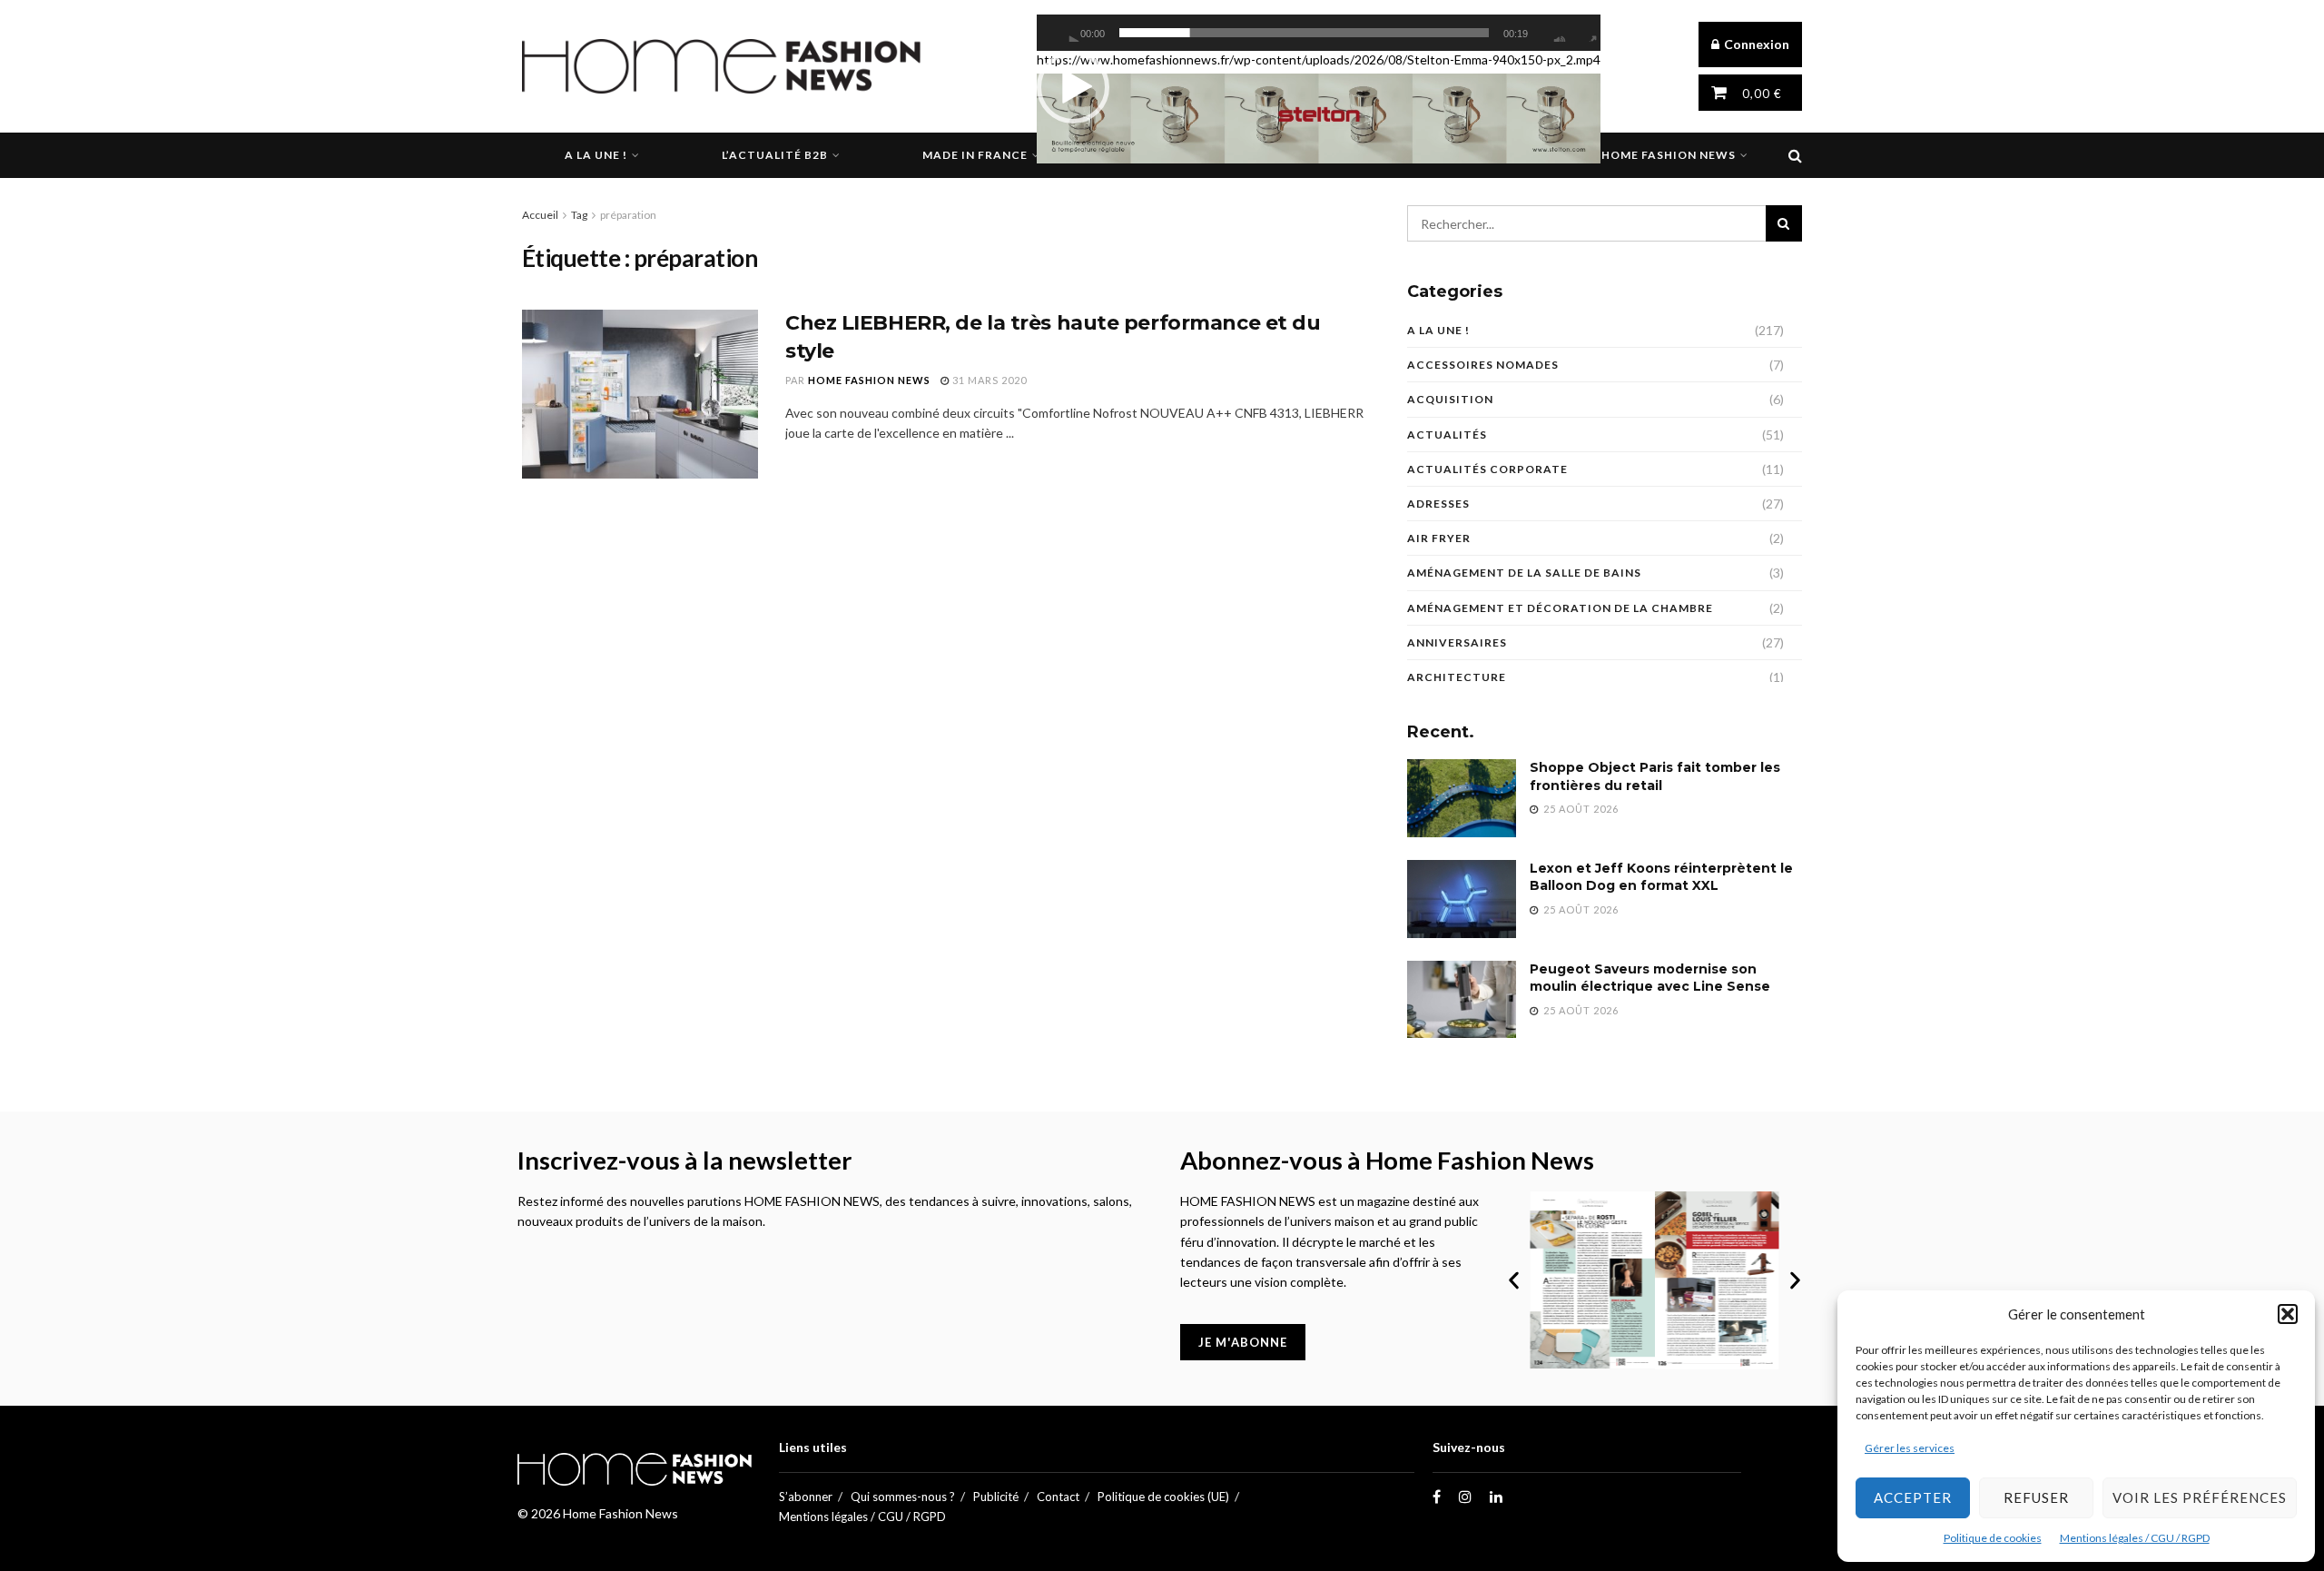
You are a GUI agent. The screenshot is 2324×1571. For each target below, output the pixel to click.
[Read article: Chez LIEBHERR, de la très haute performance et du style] (640, 394)
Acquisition (1450, 399)
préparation (628, 215)
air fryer (1439, 538)
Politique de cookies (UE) (1163, 1497)
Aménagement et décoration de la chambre (1560, 608)
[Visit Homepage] (721, 66)
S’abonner (806, 1497)
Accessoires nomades (1483, 365)
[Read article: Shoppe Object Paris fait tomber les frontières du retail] (1462, 798)
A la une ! (596, 155)
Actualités (1447, 435)
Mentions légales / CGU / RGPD (2135, 1538)
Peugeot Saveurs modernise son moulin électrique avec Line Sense (1650, 978)
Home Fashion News (1669, 155)
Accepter (1913, 1497)
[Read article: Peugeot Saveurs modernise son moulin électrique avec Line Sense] (1462, 1000)
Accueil (540, 215)
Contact (1058, 1497)
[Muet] (1554, 33)
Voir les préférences (2200, 1497)
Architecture (1457, 677)
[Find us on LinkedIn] (1496, 1497)
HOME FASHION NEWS (869, 380)
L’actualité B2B (775, 155)
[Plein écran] (1586, 33)
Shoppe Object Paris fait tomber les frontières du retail (1655, 776)
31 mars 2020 (988, 380)
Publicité (996, 1497)
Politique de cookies (1993, 1538)
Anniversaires (1457, 642)
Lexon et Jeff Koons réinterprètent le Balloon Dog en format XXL (1661, 877)
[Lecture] (1069, 33)
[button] (2288, 1314)
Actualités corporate (1487, 469)
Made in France (975, 155)
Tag (579, 215)
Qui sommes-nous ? (903, 1497)
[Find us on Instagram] (1465, 1497)
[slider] (1304, 33)
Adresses (1438, 504)
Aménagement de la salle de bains (1524, 573)
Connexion (1755, 44)
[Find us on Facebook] (1437, 1497)
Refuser (2036, 1497)
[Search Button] (1795, 155)
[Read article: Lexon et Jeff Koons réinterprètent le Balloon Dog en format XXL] (1462, 899)
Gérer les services (1910, 1448)
